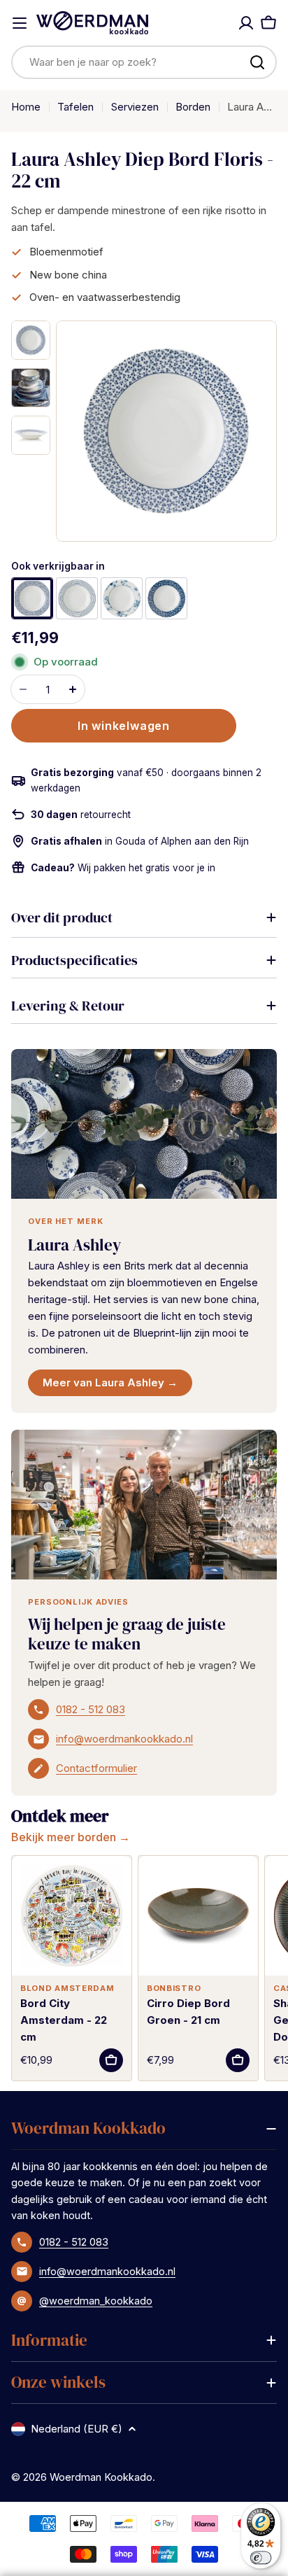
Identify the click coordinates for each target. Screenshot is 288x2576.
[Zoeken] (257, 62)
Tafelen (75, 107)
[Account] (246, 23)
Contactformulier (96, 1768)
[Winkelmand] (268, 23)
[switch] (261, 2557)
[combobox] (144, 62)
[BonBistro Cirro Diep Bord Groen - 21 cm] (198, 1916)
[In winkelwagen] (111, 2060)
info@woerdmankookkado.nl (124, 1739)
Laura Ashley (74, 1245)
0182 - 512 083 (91, 1709)
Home (26, 107)
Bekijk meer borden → (71, 1837)
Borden (193, 107)
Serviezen (135, 107)
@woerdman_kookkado (96, 2301)
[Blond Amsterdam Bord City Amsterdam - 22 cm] (72, 1916)
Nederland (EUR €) (77, 2429)
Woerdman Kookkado (101, 2477)
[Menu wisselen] (20, 23)
